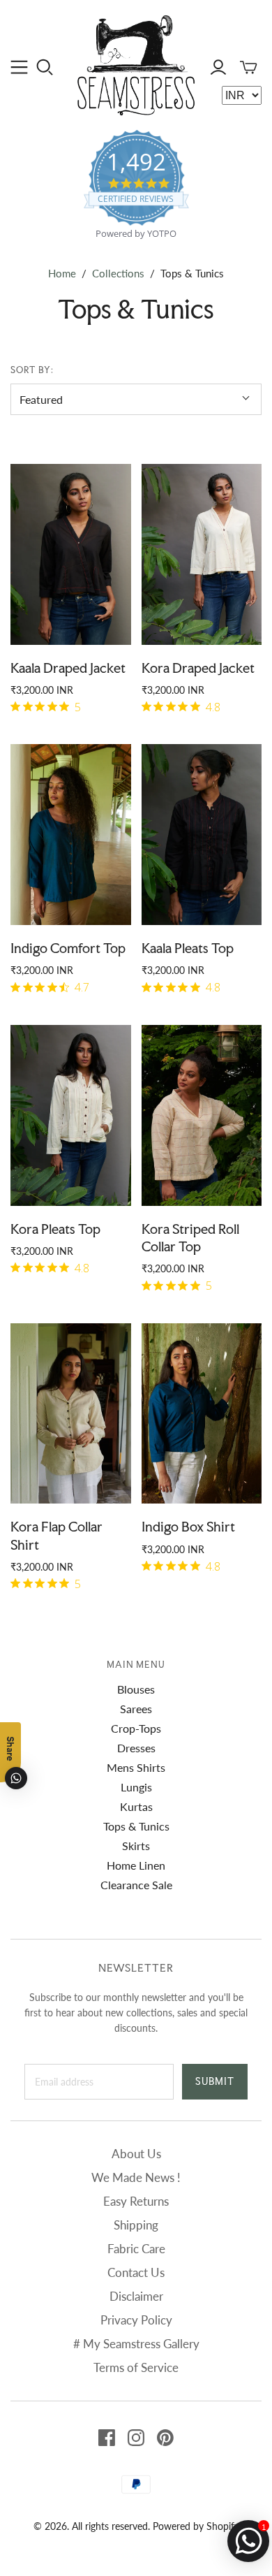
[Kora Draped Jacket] (202, 554)
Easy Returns (136, 2201)
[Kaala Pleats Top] (202, 835)
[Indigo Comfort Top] (71, 835)
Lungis (136, 1787)
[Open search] (45, 67)
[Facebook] (107, 2438)
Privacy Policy (136, 2320)
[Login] (218, 67)
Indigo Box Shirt (188, 1527)
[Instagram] (136, 2438)
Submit (215, 2081)
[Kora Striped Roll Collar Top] (202, 1115)
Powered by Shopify (196, 2526)
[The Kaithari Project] (136, 63)
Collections (118, 273)
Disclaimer (136, 2296)
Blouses (136, 1689)
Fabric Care (136, 2249)
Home (62, 273)
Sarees (136, 1709)
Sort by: (32, 370)
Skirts (136, 1846)
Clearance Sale (136, 1885)
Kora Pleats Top (55, 1229)
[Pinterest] (165, 2438)
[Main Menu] (19, 67)
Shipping (136, 2225)
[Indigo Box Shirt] (202, 1414)
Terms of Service (136, 2367)
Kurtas (136, 1806)
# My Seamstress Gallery (136, 2344)
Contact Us (136, 2272)
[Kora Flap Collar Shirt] (71, 1414)
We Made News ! (136, 2177)
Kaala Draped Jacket (68, 668)
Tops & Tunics (136, 1826)
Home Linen (136, 1865)
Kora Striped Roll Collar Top (190, 1238)
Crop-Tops (136, 1728)
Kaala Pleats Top (188, 948)
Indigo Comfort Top (68, 948)
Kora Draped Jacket (198, 668)
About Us (136, 2154)
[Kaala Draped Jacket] (71, 554)
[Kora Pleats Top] (71, 1115)
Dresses (136, 1748)
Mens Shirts (136, 1767)
